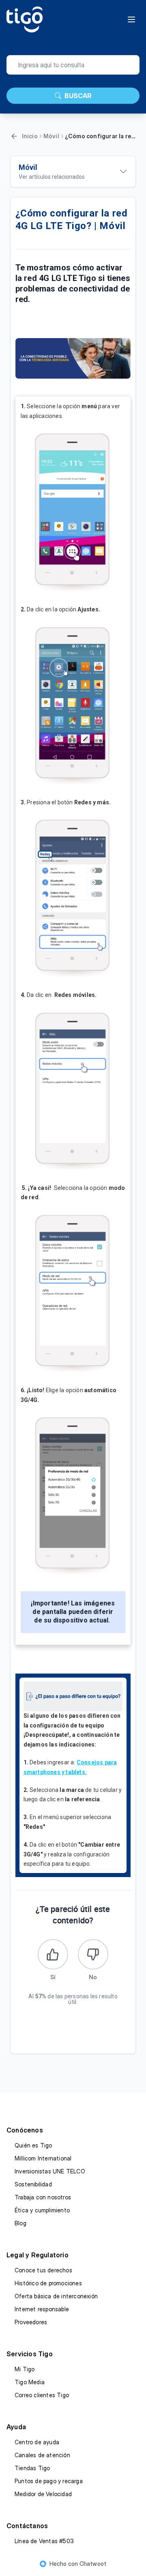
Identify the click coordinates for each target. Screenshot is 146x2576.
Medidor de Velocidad (43, 2494)
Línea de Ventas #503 (44, 2541)
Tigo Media (30, 2382)
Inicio (30, 136)
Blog (20, 2223)
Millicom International (43, 2158)
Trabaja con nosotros (43, 2197)
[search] (73, 65)
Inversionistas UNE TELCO (50, 2171)
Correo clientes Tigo (42, 2395)
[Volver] (14, 136)
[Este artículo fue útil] (53, 1954)
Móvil (51, 136)
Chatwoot (93, 2564)
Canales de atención (42, 2455)
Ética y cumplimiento (42, 2210)
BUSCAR (78, 96)
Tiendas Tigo (32, 2468)
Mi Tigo (25, 2369)
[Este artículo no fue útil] (93, 1954)
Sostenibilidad (33, 2184)
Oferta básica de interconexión (56, 2296)
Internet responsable (42, 2309)
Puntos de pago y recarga (49, 2481)
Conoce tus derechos (43, 2270)
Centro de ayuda (37, 2442)
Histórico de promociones (48, 2283)
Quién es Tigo (33, 2145)
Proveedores (31, 2322)
